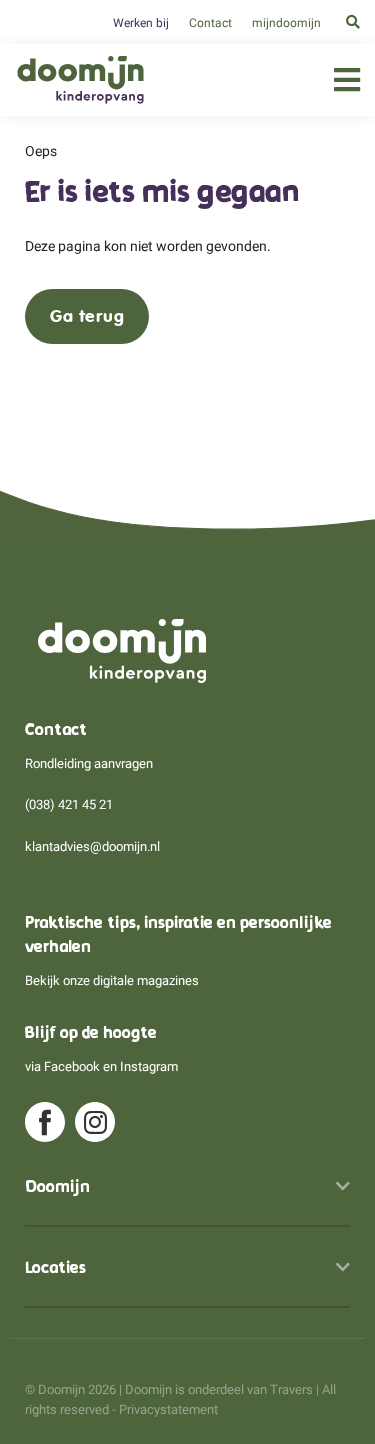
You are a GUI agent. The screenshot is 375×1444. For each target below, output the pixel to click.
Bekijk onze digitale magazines (112, 980)
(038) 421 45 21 (69, 804)
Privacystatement (168, 1409)
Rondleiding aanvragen (89, 763)
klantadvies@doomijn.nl (92, 846)
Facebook (72, 1066)
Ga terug (87, 316)
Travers (291, 1389)
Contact (210, 23)
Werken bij (141, 23)
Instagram (149, 1066)
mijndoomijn (286, 23)
